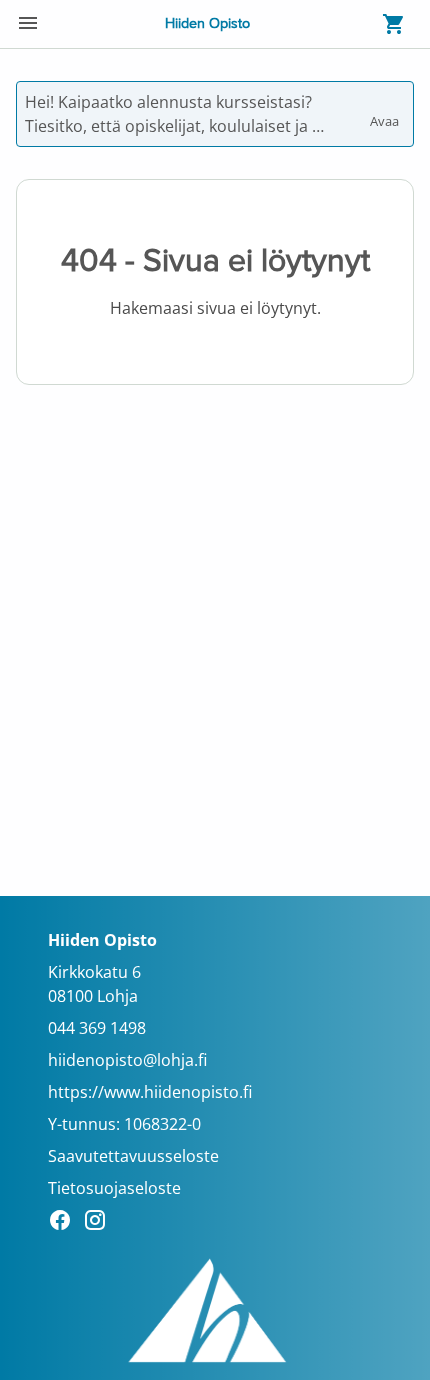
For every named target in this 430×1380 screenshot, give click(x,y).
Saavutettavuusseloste (133, 1156)
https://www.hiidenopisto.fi (150, 1092)
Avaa (386, 112)
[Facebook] (65, 1223)
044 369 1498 (97, 1028)
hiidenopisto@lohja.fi (127, 1060)
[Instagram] (100, 1223)
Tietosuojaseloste (114, 1188)
